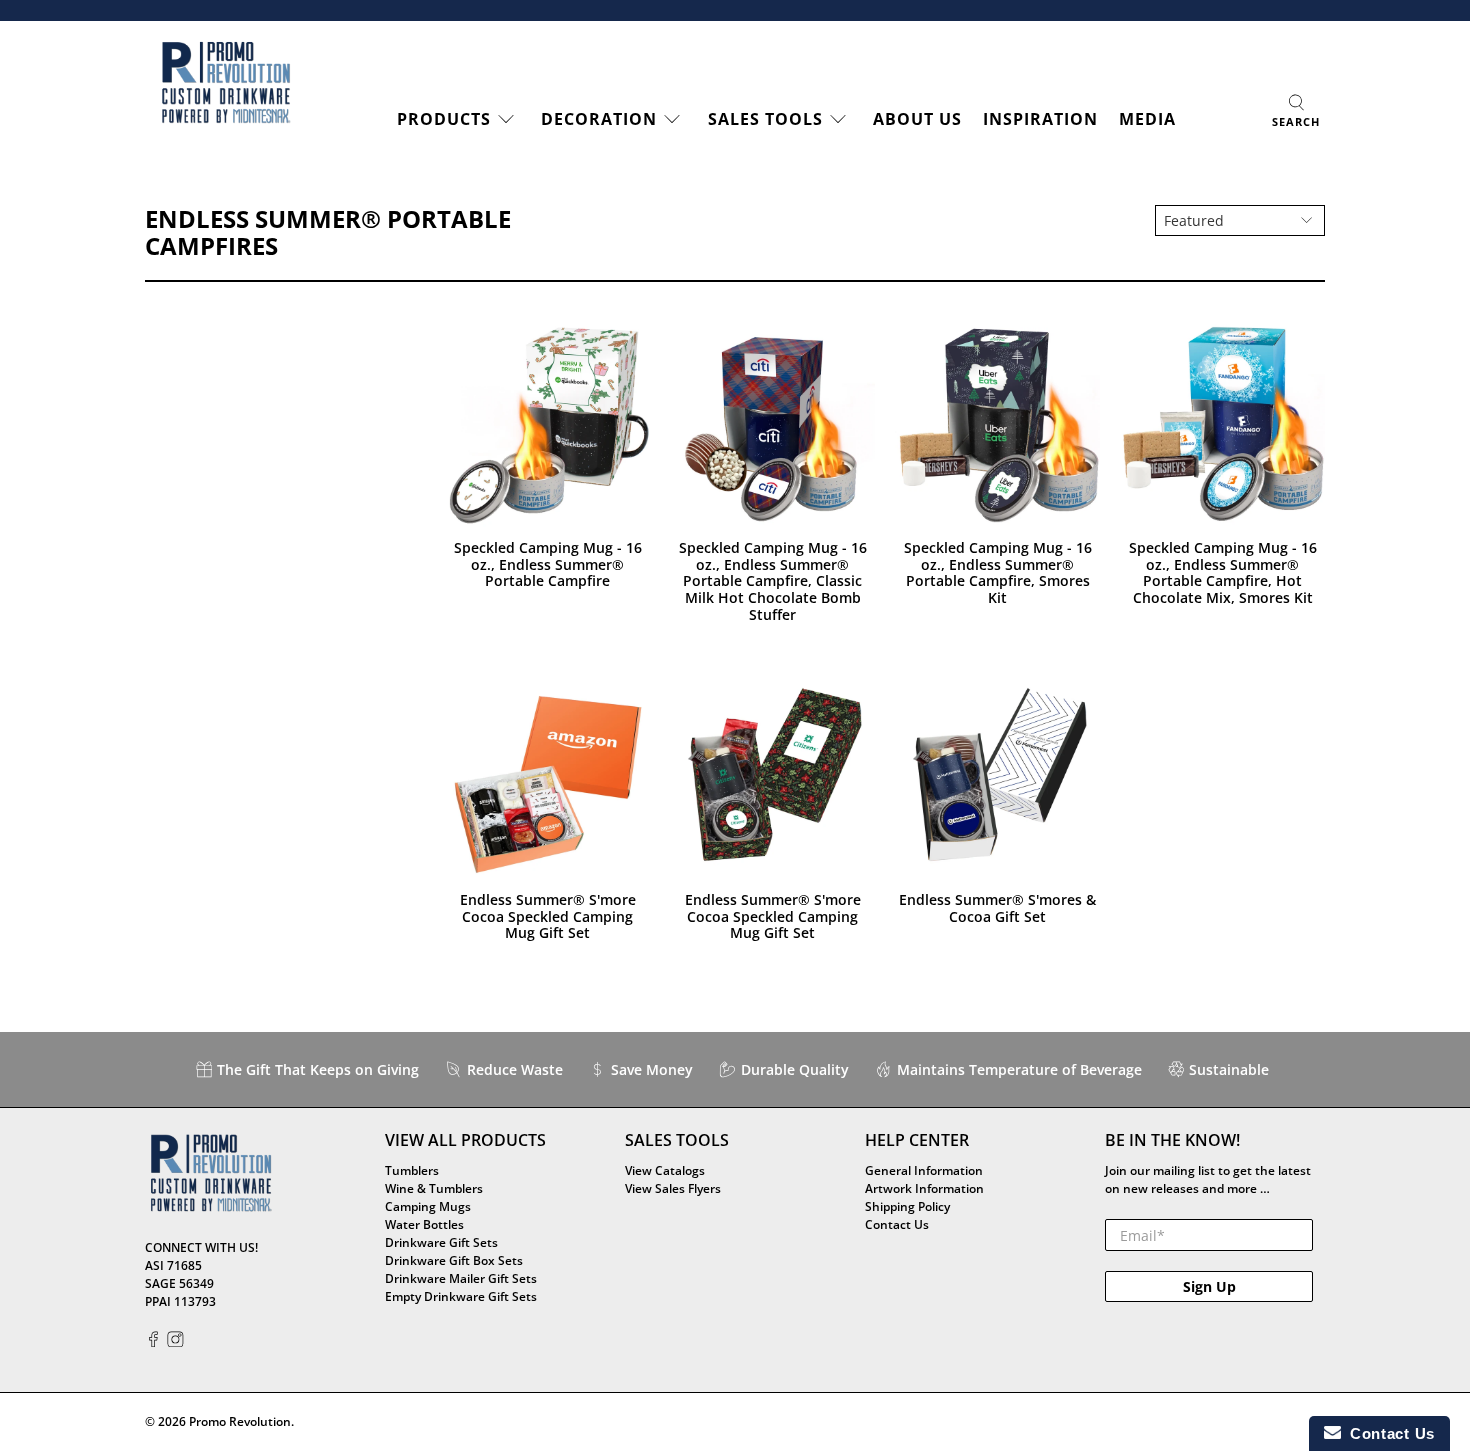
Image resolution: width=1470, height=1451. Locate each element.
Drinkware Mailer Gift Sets (461, 1278)
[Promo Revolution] (226, 83)
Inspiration (1040, 119)
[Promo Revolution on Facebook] (153, 1342)
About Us (917, 119)
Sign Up (1209, 1286)
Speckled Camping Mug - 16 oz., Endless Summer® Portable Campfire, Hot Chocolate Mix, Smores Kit (1223, 572)
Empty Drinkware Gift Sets (461, 1296)
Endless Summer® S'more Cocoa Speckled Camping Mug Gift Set (548, 916)
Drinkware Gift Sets (441, 1242)
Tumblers (412, 1170)
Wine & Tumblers (434, 1188)
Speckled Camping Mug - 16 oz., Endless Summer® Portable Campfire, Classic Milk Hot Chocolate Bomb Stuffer (773, 581)
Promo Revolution (240, 1421)
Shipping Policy (907, 1206)
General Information (924, 1170)
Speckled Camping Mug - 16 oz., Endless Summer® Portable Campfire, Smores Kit (998, 572)
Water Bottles (424, 1224)
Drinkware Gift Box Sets (454, 1260)
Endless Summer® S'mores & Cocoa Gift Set (997, 908)
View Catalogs (665, 1170)
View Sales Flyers (673, 1188)
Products (444, 119)
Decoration (599, 119)
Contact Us (897, 1224)
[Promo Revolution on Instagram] (175, 1342)
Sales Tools (765, 119)
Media (1147, 119)
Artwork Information (924, 1188)
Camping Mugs (428, 1206)
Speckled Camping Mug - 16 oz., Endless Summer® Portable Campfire (548, 564)
